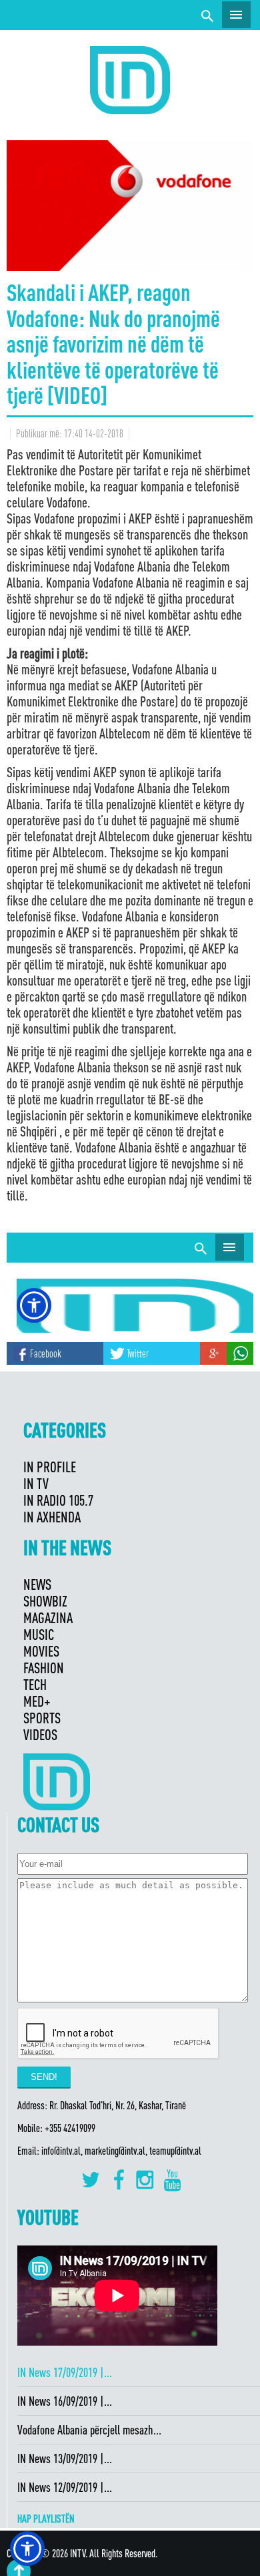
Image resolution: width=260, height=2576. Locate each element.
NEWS (37, 1584)
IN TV (36, 1483)
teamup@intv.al (175, 2151)
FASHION (44, 1668)
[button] (27, 2549)
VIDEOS (40, 1734)
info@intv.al (61, 2151)
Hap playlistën (46, 2519)
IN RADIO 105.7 (58, 1500)
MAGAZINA (48, 1618)
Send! (44, 2077)
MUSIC (39, 1634)
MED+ (37, 1701)
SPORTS (42, 1718)
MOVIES (41, 1651)
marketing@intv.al (115, 2151)
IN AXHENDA (52, 1517)
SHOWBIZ (45, 1601)
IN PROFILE (50, 1467)
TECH (35, 1684)
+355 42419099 (70, 2128)
